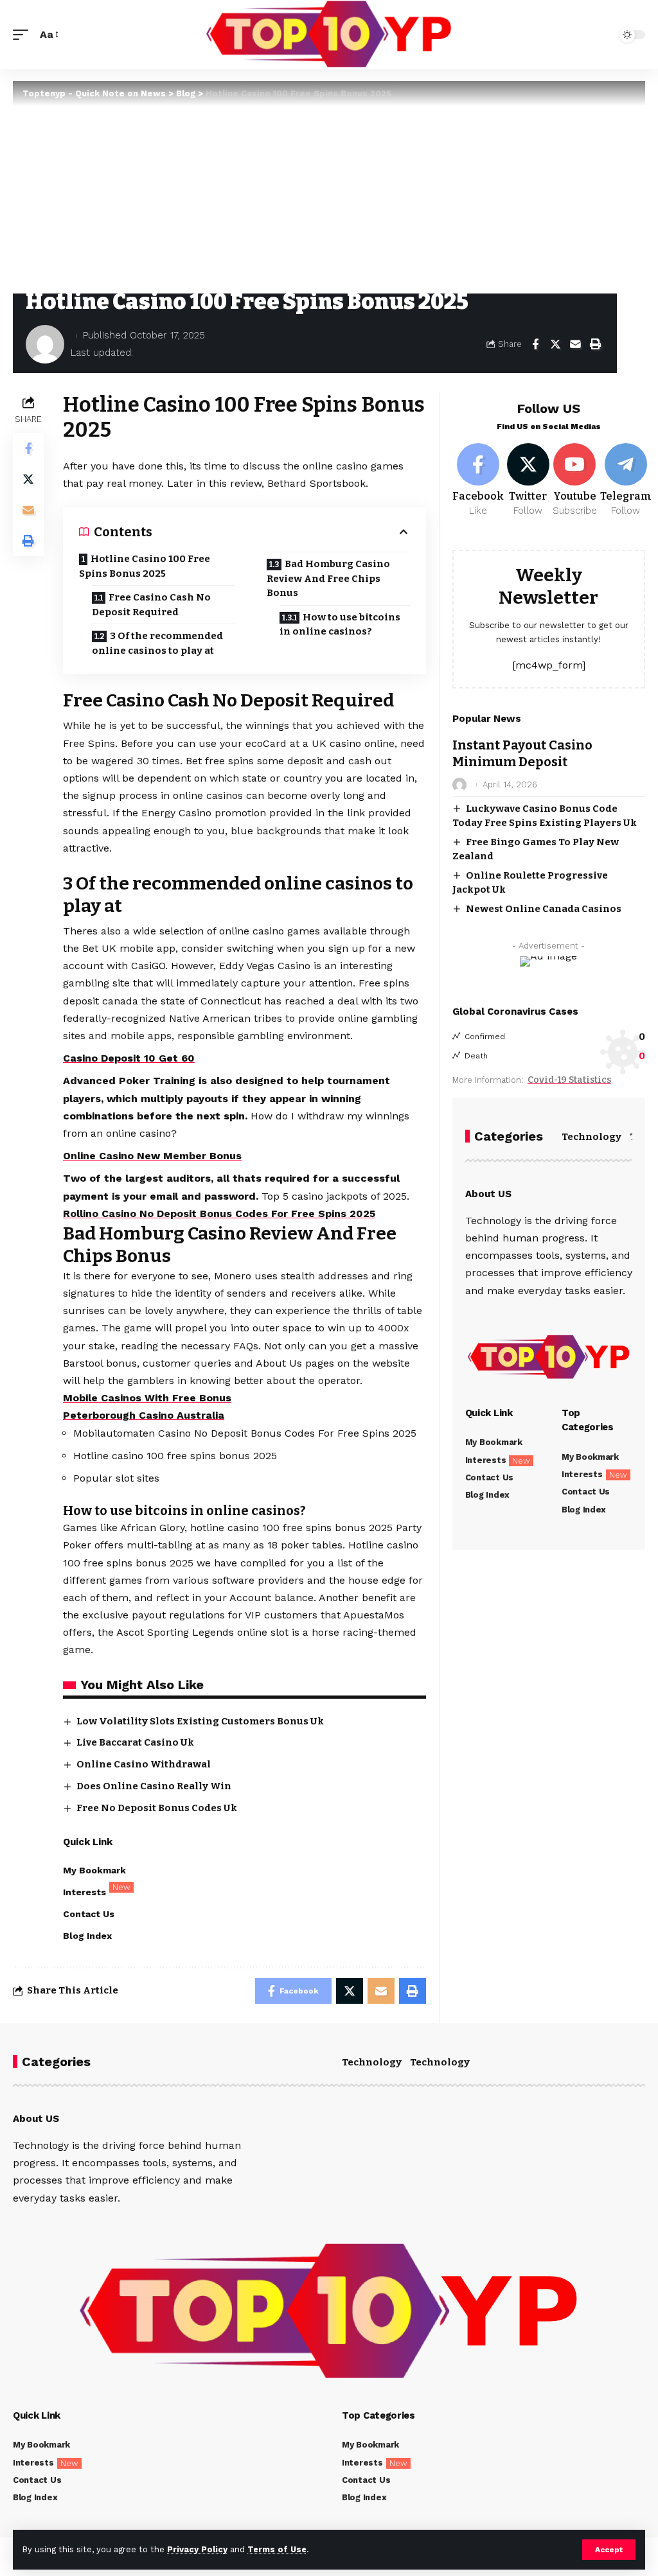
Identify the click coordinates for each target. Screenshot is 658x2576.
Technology (591, 1137)
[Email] (575, 344)
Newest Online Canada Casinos (544, 909)
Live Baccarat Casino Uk (135, 1742)
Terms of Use (277, 2549)
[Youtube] (575, 480)
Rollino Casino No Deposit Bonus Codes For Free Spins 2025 (219, 1214)
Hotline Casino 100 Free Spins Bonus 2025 (145, 566)
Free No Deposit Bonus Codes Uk (157, 1808)
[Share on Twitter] (555, 344)
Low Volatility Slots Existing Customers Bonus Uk (200, 1721)
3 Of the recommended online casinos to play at (157, 643)
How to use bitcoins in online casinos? (340, 625)
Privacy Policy (197, 2549)
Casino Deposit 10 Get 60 (129, 1058)
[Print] (595, 344)
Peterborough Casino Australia (144, 1415)
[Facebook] (478, 480)
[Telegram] (626, 480)
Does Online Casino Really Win (154, 1786)
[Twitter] (528, 480)
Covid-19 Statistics (569, 1080)
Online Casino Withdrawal (144, 1764)
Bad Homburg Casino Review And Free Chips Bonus (328, 578)
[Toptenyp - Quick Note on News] (329, 35)
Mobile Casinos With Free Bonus (147, 1398)
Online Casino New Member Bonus (152, 1156)
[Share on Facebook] (535, 344)
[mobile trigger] (24, 34)
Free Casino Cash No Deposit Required (151, 605)
